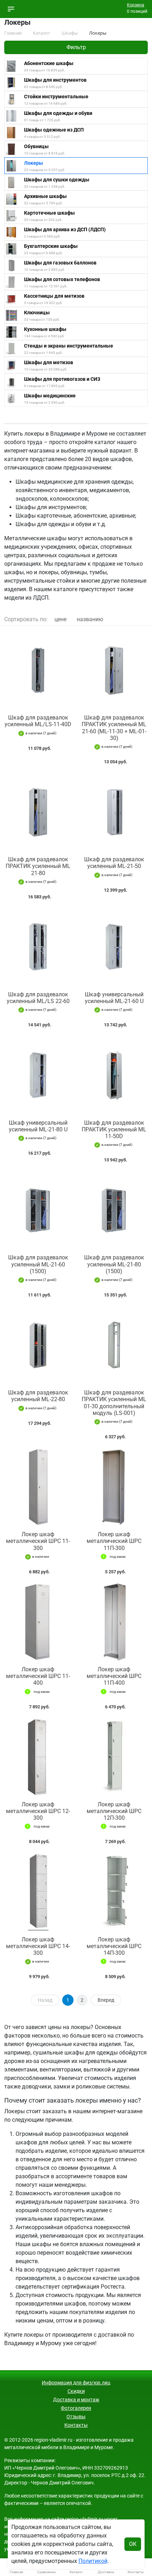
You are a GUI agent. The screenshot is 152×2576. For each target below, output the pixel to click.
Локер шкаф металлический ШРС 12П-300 (114, 1811)
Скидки (76, 2391)
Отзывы (76, 2417)
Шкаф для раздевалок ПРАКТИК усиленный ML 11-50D (114, 1129)
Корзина (136, 5)
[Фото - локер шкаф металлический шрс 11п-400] (114, 1622)
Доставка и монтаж (76, 2400)
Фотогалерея (76, 2408)
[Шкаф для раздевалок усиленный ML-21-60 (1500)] (38, 1210)
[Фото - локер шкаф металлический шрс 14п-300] (114, 1892)
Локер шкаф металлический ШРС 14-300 (38, 1946)
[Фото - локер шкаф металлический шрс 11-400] (38, 1622)
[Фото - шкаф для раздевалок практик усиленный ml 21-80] (38, 812)
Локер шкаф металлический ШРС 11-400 (38, 1676)
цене (60, 619)
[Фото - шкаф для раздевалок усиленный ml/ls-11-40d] (38, 670)
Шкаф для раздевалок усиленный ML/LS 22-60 (38, 998)
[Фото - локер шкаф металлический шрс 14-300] (38, 1892)
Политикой (93, 2561)
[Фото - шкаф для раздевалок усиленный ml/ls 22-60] (38, 947)
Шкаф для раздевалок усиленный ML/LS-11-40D (38, 721)
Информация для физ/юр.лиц (76, 2383)
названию (90, 619)
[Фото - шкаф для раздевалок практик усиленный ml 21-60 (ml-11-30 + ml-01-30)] (114, 670)
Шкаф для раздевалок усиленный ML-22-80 (38, 1396)
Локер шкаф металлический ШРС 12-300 (38, 1811)
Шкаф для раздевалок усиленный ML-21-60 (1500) (38, 1264)
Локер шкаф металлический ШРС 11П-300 (114, 1541)
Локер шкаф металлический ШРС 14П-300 (114, 1946)
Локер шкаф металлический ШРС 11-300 (38, 1541)
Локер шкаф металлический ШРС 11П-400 (114, 1676)
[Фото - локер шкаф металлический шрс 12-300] (38, 1757)
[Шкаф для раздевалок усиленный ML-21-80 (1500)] (114, 1210)
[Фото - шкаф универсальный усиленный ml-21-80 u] (38, 1075)
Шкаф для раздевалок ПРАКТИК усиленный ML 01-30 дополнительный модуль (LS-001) (114, 1403)
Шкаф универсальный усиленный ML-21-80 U (38, 1126)
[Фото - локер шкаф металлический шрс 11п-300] (114, 1487)
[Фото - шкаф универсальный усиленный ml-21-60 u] (114, 947)
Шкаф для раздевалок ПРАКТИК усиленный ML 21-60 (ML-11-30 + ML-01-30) (114, 728)
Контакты (76, 2425)
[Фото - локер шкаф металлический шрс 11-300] (38, 1487)
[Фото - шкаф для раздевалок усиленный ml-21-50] (114, 812)
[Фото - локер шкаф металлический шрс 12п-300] (114, 1757)
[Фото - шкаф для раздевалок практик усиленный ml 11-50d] (114, 1075)
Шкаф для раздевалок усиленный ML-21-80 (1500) (114, 1264)
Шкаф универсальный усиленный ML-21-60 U (114, 998)
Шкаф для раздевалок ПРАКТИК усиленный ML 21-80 (38, 866)
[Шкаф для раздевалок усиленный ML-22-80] (38, 1345)
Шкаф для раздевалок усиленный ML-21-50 (114, 863)
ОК (133, 2544)
